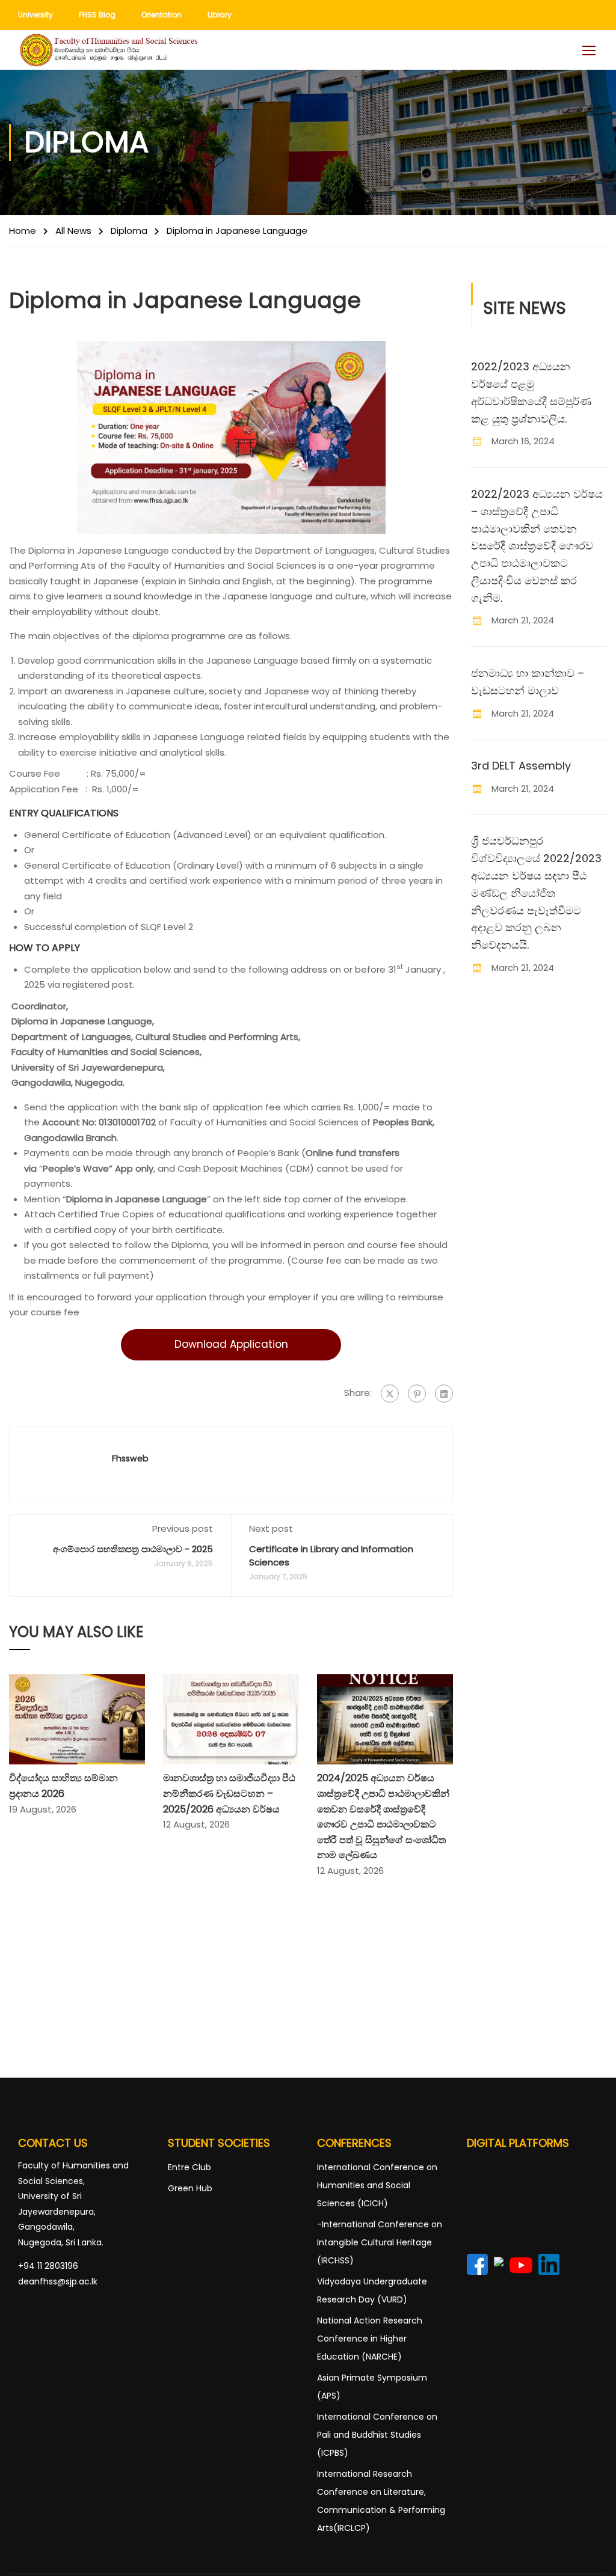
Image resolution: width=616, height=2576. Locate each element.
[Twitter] (390, 1394)
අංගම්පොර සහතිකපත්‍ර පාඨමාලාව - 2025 (133, 1549)
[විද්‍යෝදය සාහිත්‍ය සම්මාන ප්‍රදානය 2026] (77, 1718)
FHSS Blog (97, 15)
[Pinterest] (417, 1394)
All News (73, 231)
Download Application (231, 1344)
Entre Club (189, 2167)
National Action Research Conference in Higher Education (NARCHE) (370, 2339)
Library (220, 15)
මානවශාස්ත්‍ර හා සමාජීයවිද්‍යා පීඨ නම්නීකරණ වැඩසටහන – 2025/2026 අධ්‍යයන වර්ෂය (229, 1793)
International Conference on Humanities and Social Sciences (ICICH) (377, 2185)
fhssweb (130, 1458)
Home (23, 231)
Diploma (129, 231)
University (35, 15)
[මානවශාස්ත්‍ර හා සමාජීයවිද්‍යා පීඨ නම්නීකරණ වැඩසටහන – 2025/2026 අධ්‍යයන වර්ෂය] (231, 1718)
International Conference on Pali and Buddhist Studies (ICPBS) (377, 2435)
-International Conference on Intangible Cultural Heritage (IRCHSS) (380, 2242)
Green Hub (190, 2188)
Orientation (162, 15)
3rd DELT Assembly (521, 766)
